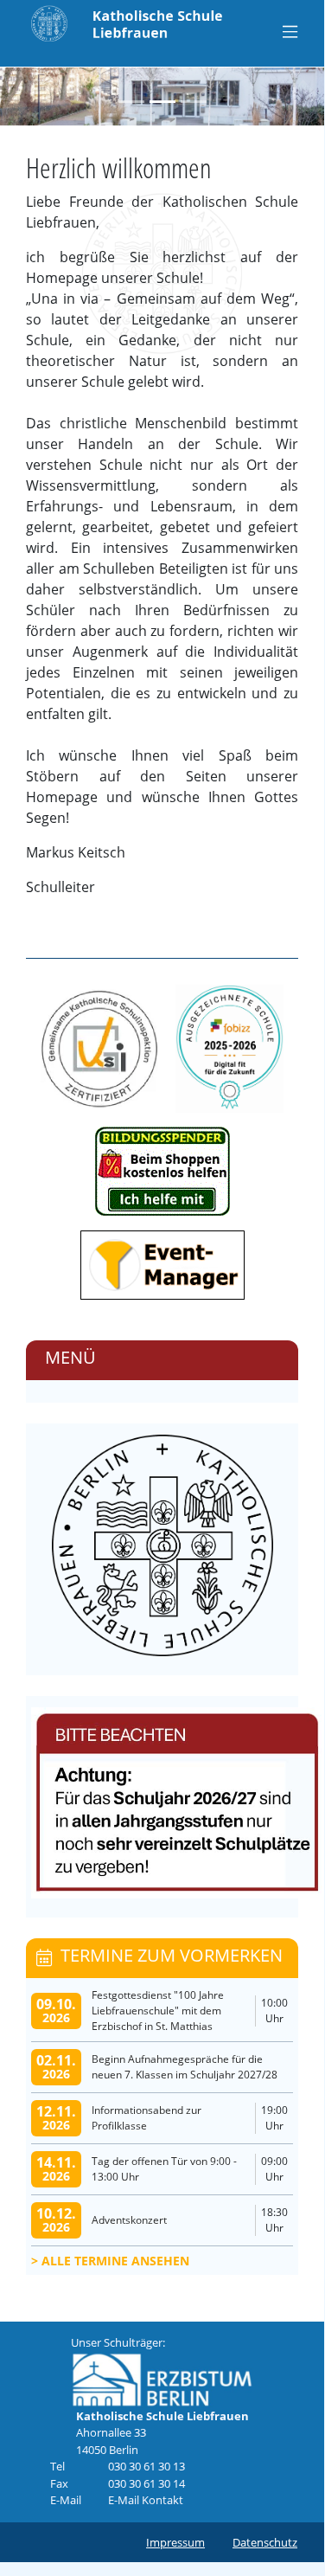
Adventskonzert (129, 2220)
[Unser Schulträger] (162, 2379)
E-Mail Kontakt (146, 2500)
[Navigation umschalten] (290, 31)
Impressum (175, 2542)
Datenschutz (265, 2542)
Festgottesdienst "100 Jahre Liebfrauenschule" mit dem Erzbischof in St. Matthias (158, 2011)
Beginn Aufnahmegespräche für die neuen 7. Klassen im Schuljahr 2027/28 (185, 2067)
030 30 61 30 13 (147, 2466)
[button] (16, 96)
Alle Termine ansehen (115, 2261)
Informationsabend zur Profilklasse (147, 2118)
